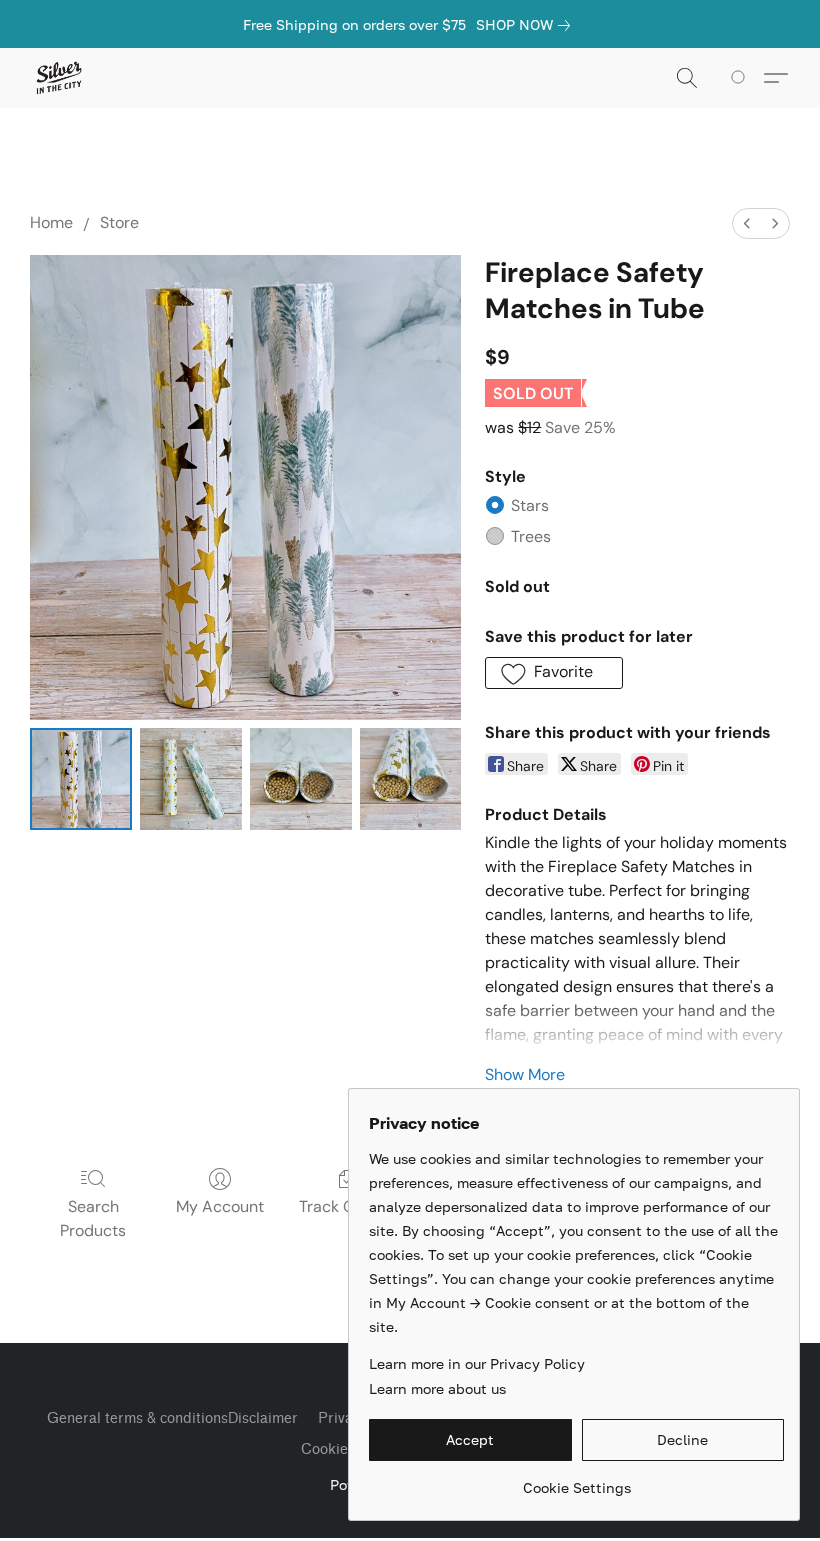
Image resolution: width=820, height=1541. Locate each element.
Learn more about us (437, 1388)
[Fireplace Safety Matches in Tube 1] (191, 779)
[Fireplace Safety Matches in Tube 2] (301, 779)
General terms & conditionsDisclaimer (172, 1418)
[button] (58, 78)
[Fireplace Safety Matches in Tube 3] (411, 779)
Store (119, 222)
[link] (527, 25)
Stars (530, 505)
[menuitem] (747, 223)
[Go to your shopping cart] (741, 78)
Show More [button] (525, 1074)
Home (51, 222)
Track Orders (346, 1206)
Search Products (93, 1218)
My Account (220, 1206)
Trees (531, 536)
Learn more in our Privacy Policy (477, 1363)
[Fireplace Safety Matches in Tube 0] (81, 779)
